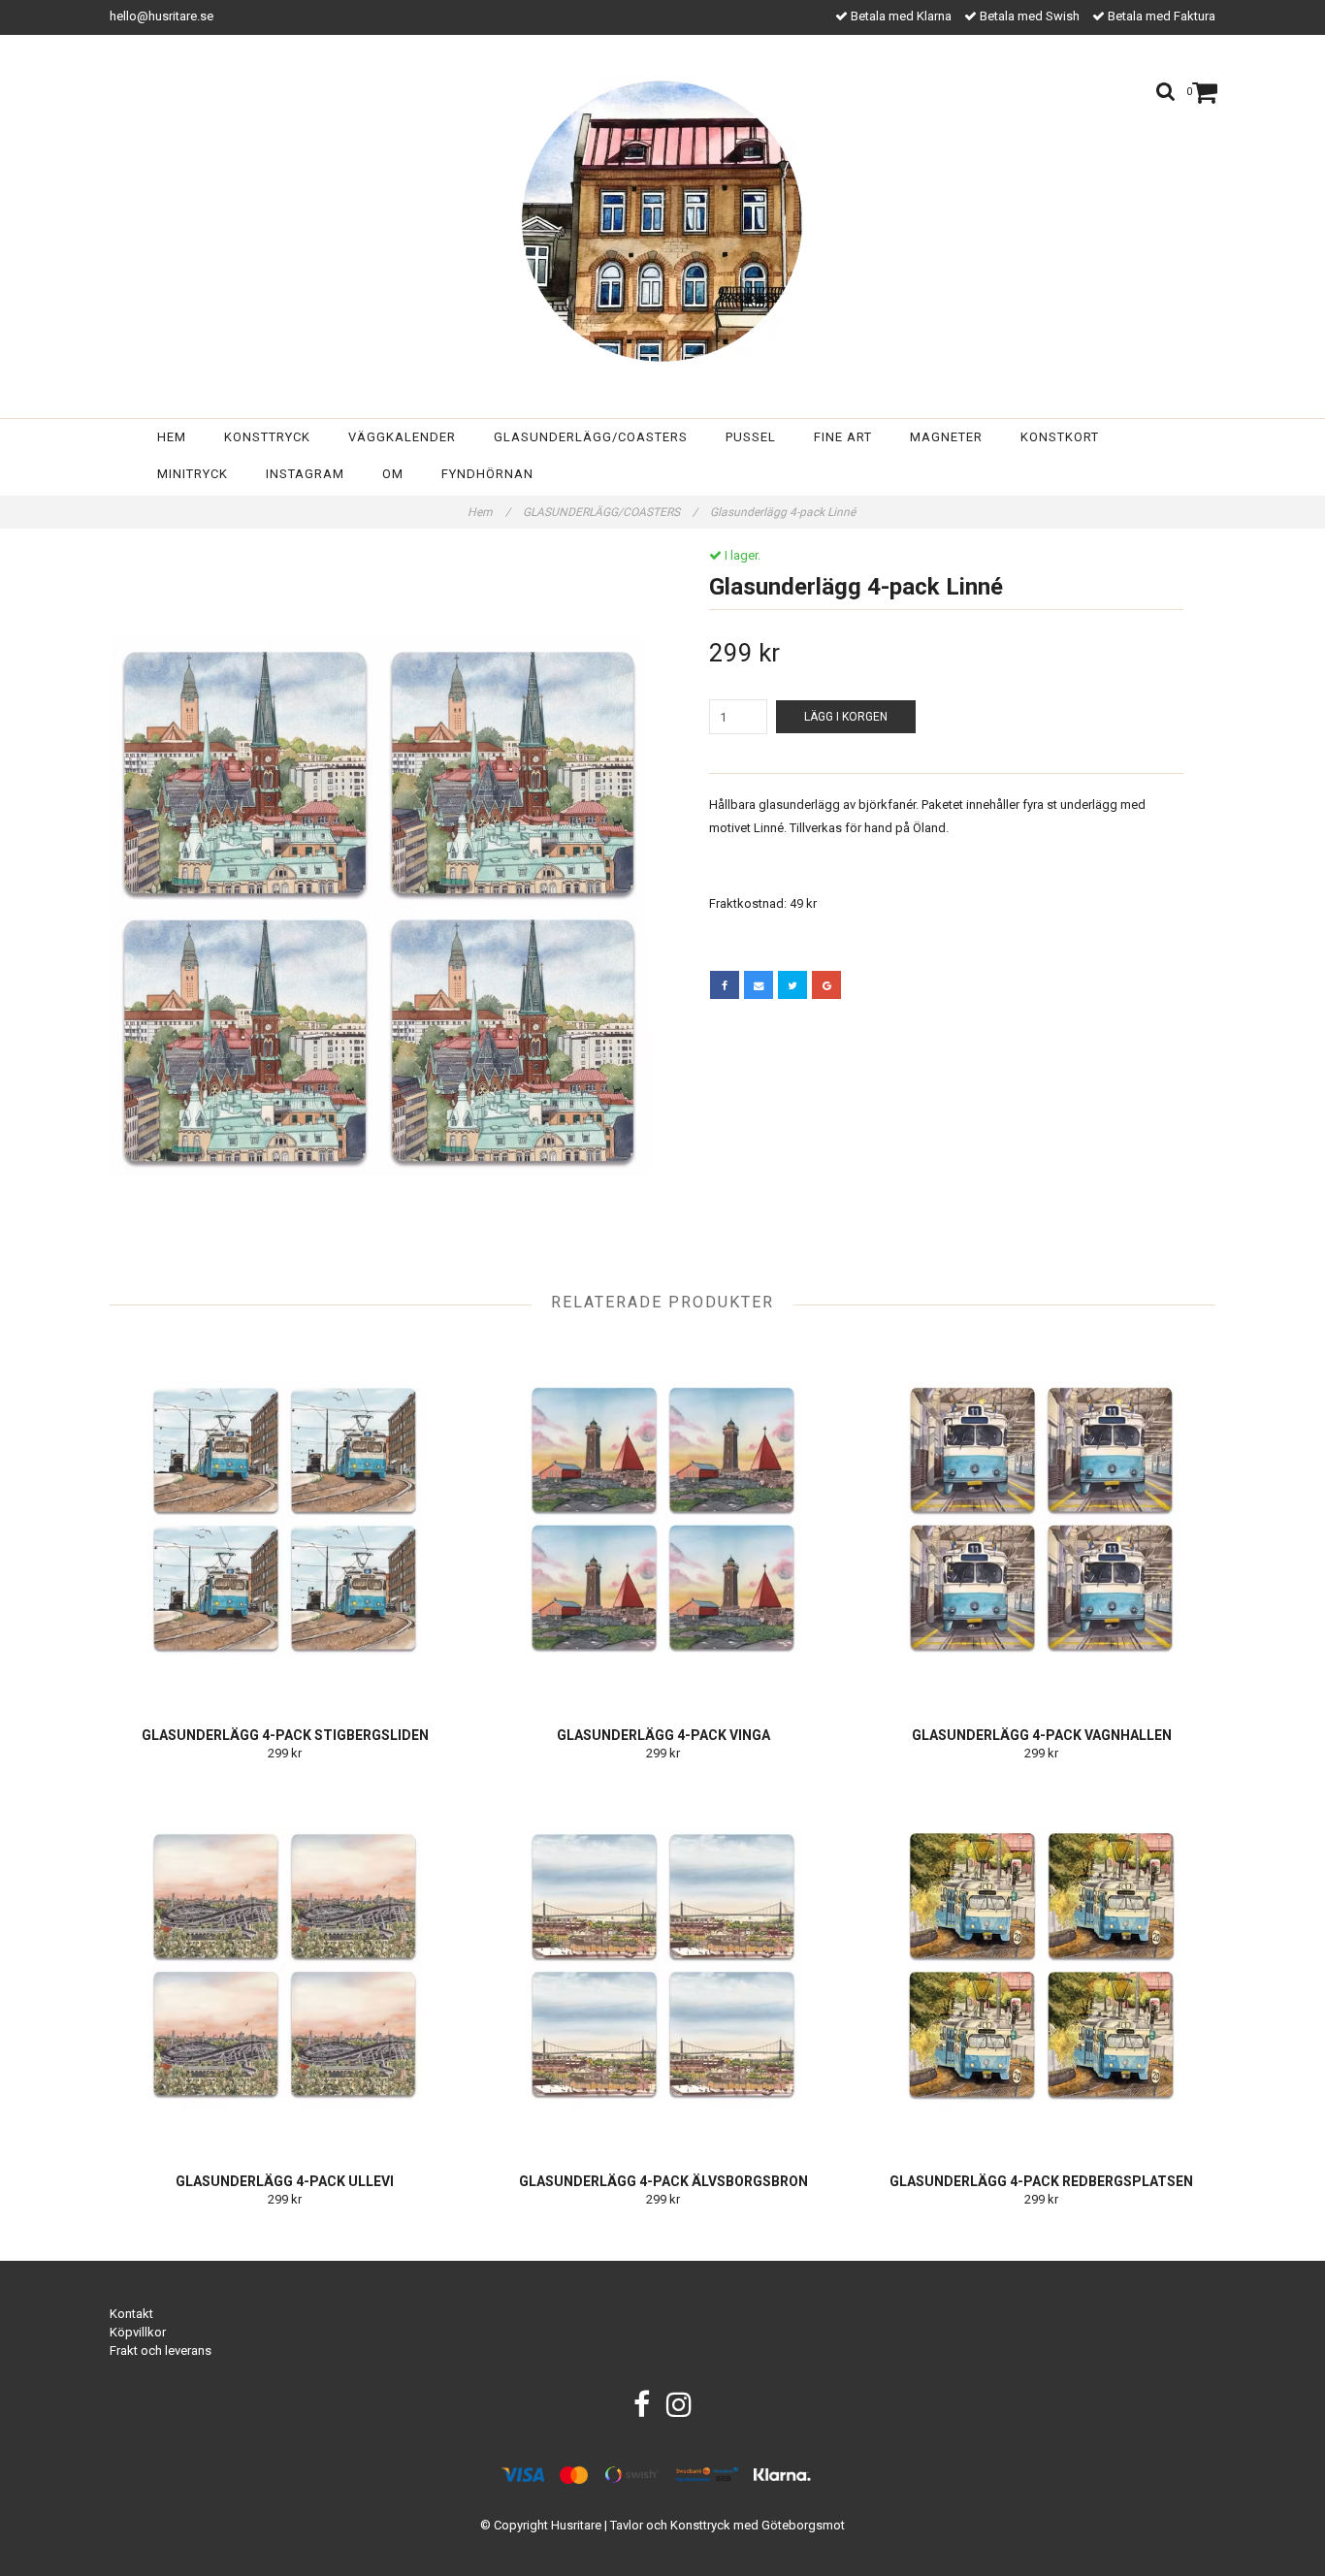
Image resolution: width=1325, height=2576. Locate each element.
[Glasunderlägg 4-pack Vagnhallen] (1041, 1519)
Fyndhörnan (487, 474)
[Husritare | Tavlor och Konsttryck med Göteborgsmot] (663, 221)
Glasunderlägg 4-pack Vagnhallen (1042, 1735)
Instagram (305, 474)
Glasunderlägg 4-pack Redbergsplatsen (1041, 2181)
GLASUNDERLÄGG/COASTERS (610, 512)
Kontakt (131, 2314)
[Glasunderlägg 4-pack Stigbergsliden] (285, 1519)
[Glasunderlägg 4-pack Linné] (379, 907)
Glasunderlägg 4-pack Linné (784, 512)
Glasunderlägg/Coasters (591, 437)
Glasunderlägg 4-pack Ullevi (285, 2181)
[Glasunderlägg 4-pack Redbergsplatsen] (1041, 1965)
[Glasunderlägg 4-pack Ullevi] (285, 1965)
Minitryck (193, 474)
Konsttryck (267, 437)
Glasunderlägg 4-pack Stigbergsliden (285, 1735)
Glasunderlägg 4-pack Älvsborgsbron (663, 2181)
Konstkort (1060, 437)
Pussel (751, 437)
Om (393, 474)
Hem (172, 437)
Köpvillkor (138, 2332)
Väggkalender (402, 437)
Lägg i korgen (846, 717)
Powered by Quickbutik (663, 2541)
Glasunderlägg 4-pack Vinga (663, 1735)
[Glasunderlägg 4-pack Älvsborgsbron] (663, 1965)
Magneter (946, 437)
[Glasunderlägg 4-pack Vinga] (663, 1519)
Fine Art (843, 437)
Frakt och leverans (161, 2351)
